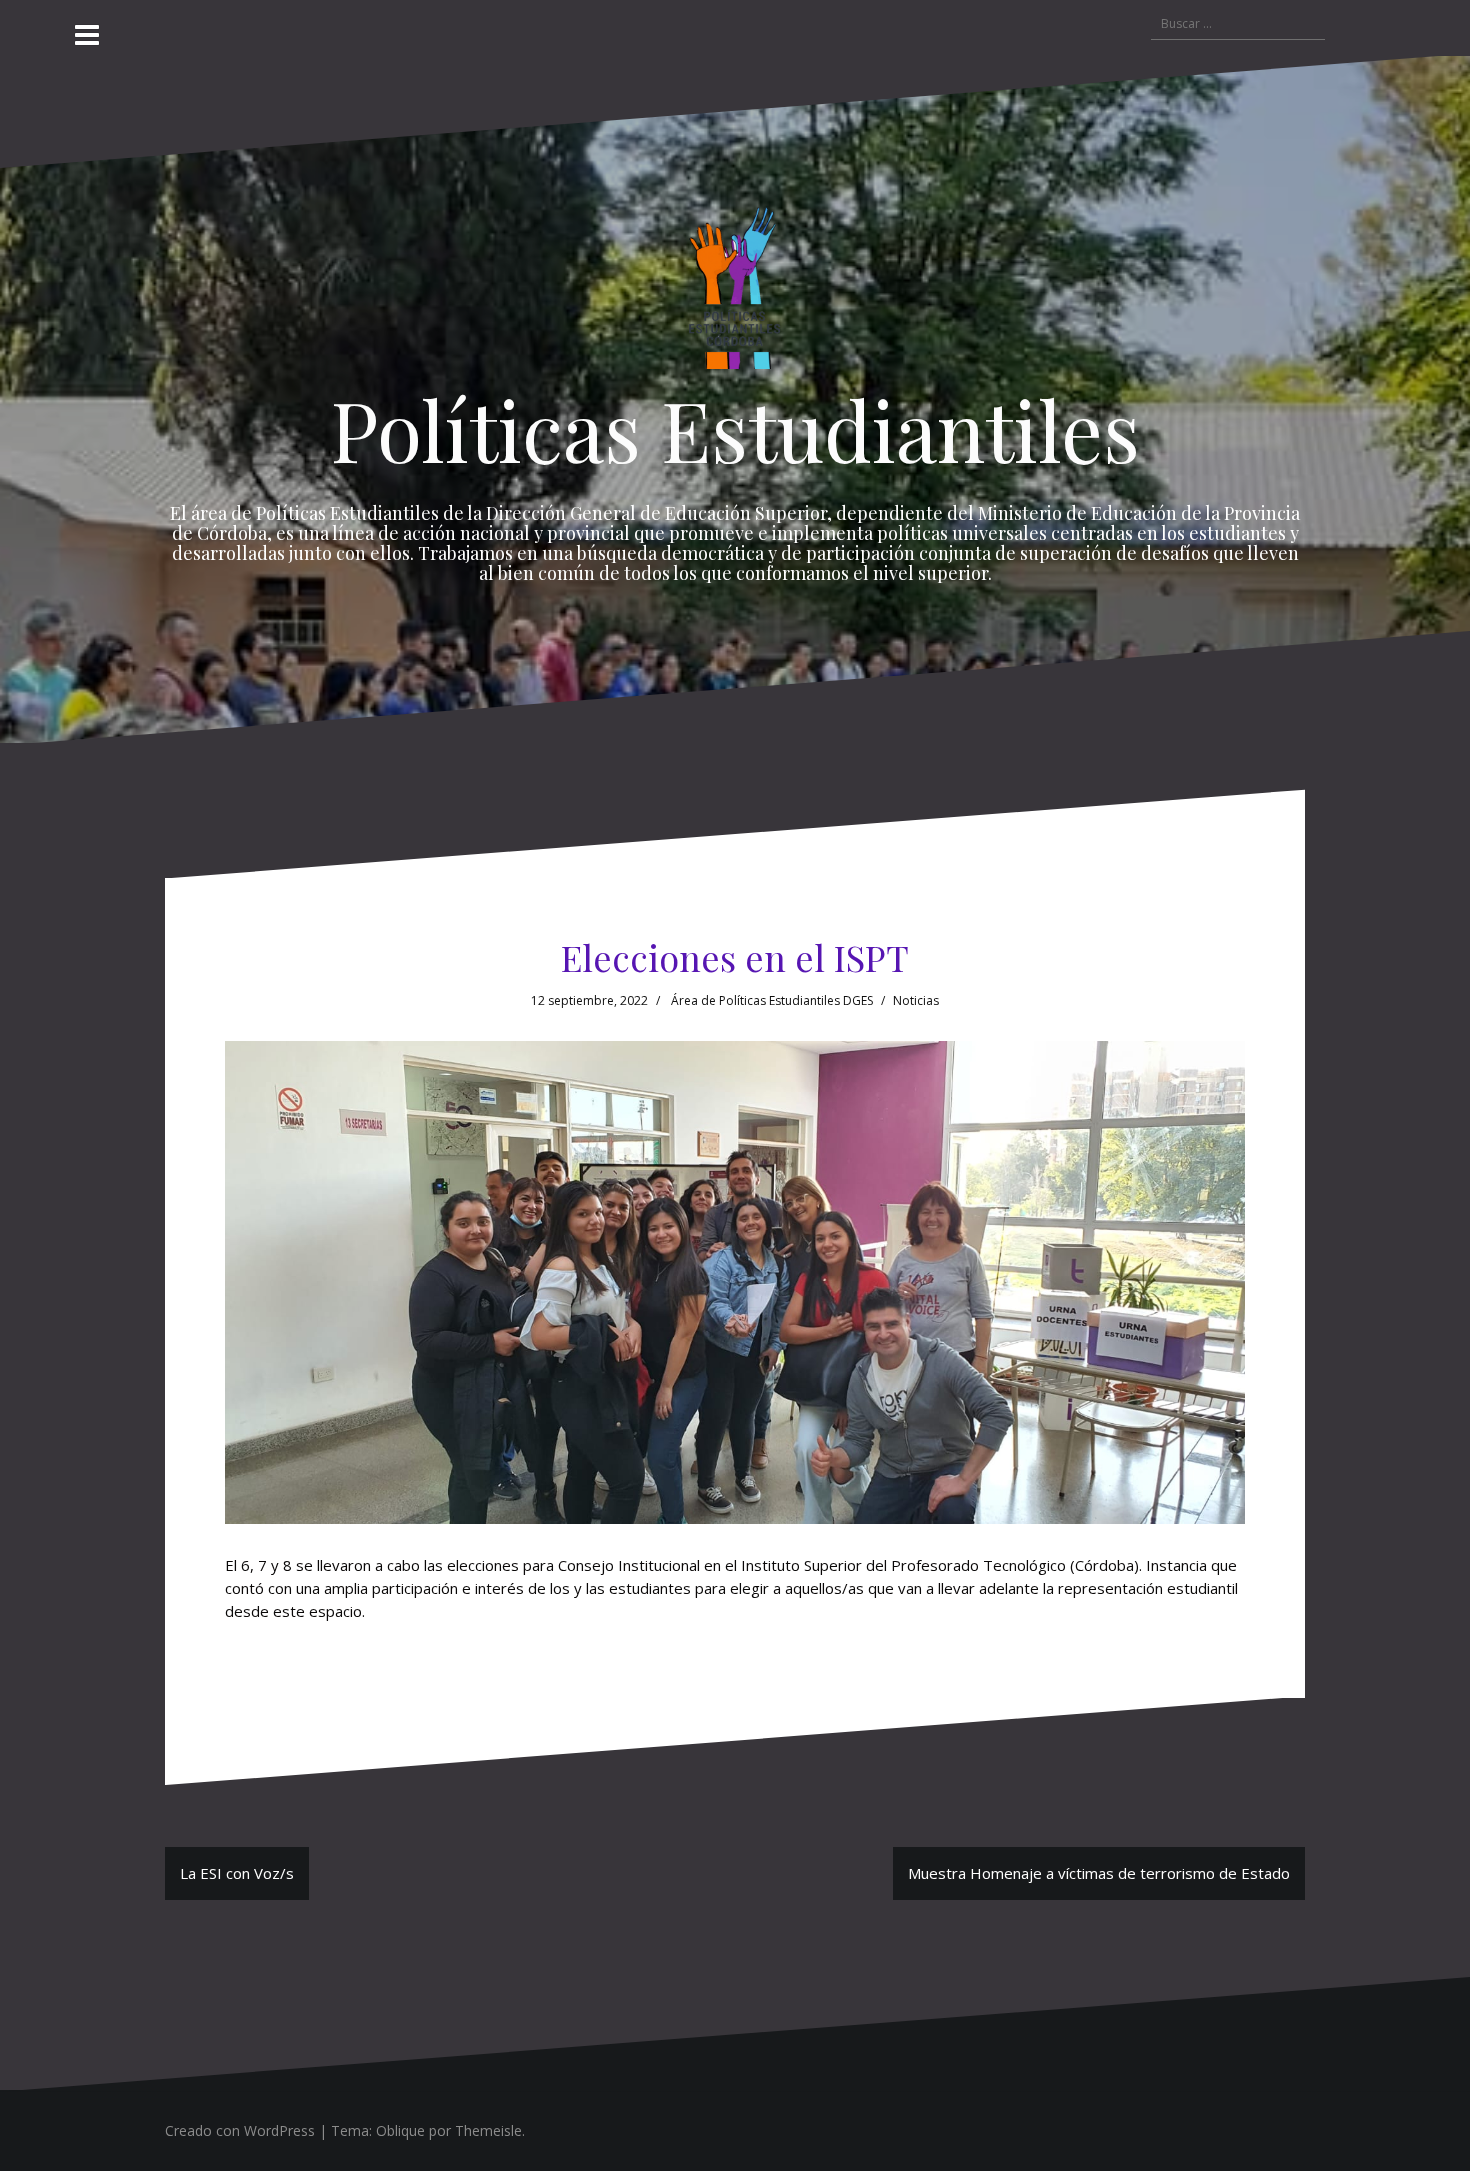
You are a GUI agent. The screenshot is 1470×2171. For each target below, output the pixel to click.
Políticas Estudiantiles (735, 429)
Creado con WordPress (240, 2130)
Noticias (916, 1000)
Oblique (400, 2130)
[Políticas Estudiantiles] (735, 293)
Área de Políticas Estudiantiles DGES (772, 1000)
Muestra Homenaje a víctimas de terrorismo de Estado (1099, 1873)
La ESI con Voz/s (237, 1873)
